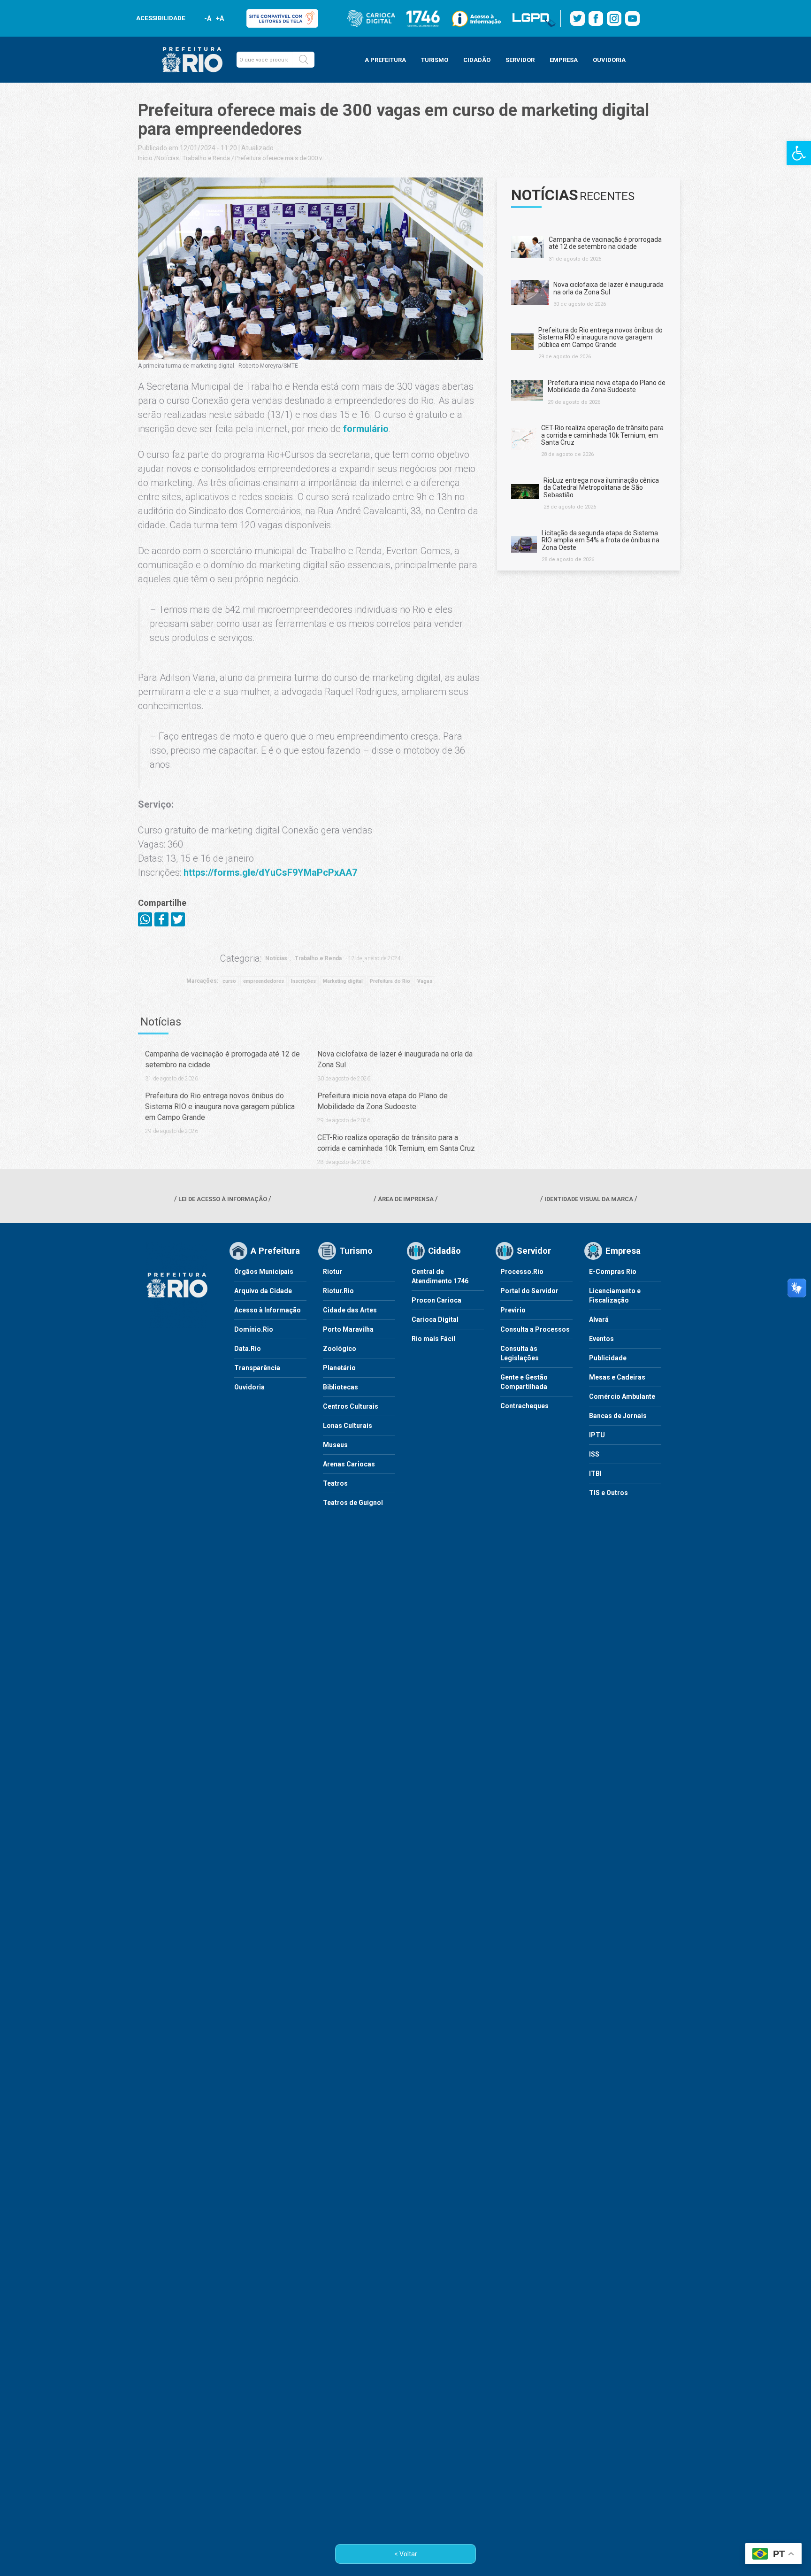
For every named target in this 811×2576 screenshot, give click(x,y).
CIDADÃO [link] (477, 60)
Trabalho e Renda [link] (206, 158)
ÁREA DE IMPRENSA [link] (406, 1199)
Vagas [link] (425, 981)
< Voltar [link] (406, 2554)
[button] (304, 60)
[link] (799, 153)
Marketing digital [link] (343, 981)
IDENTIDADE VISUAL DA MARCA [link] (589, 1199)
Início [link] (145, 158)
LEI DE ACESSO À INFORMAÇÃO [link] (223, 1199)
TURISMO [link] (435, 60)
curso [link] (229, 981)
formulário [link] (366, 429)
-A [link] (208, 18)
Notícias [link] (168, 158)
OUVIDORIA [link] (609, 60)
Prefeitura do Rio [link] (390, 981)
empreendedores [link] (264, 981)
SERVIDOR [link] (520, 60)
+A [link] (219, 18)
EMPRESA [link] (564, 60)
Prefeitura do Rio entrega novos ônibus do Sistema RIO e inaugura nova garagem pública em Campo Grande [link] (220, 1107)
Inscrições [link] (303, 981)
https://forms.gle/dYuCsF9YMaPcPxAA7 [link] (270, 872)
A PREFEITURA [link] (385, 60)
